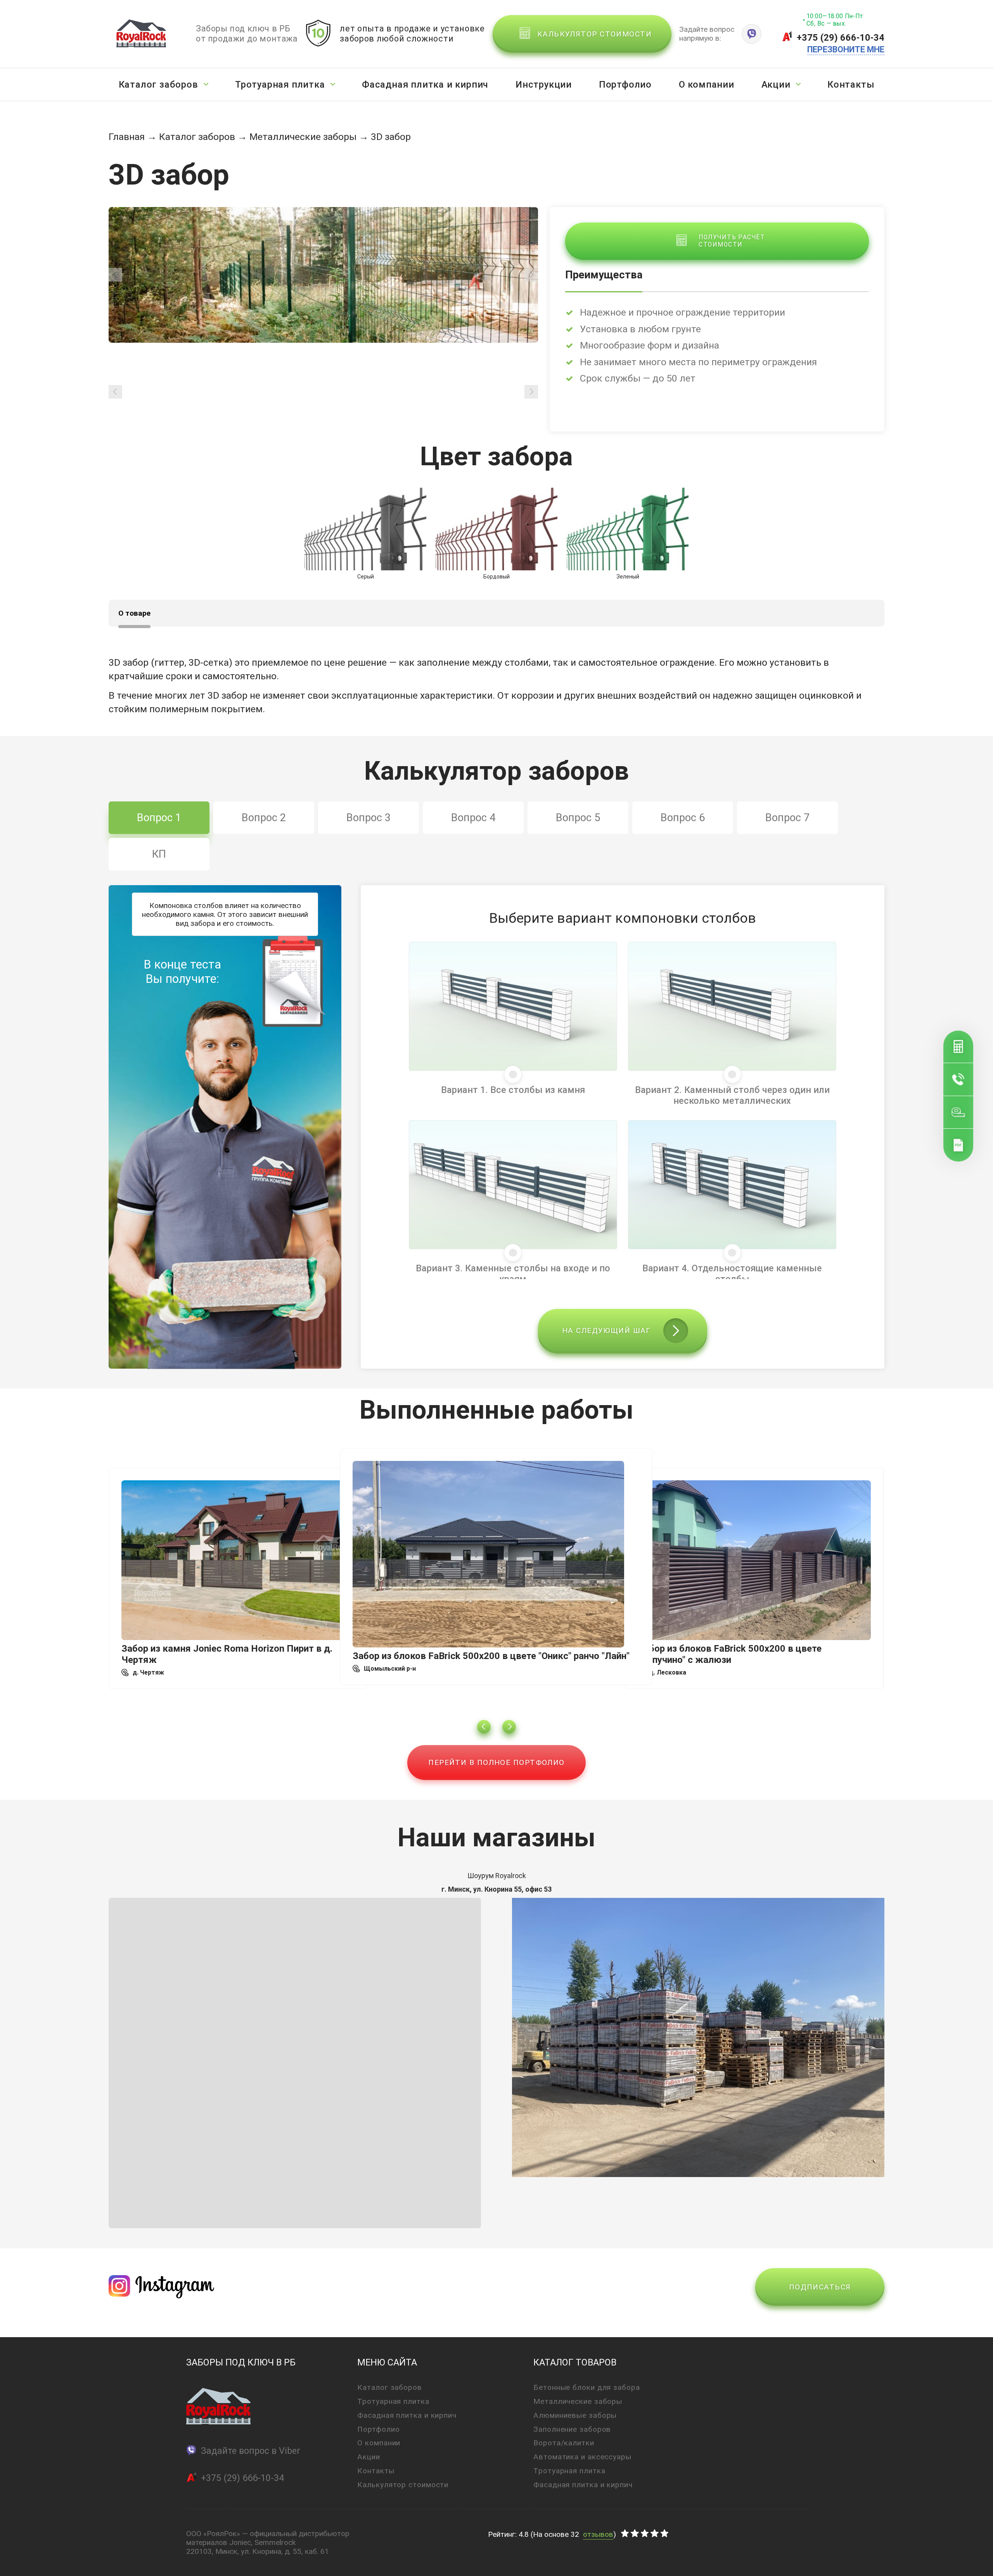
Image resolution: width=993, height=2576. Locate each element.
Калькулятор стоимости (403, 2485)
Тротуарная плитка (280, 85)
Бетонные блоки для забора (587, 2387)
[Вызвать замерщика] (958, 1112)
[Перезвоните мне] (958, 1079)
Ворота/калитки (564, 2443)
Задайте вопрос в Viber (251, 2451)
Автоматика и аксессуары (582, 2457)
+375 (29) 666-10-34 (841, 38)
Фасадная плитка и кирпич (425, 85)
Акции (776, 85)
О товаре (134, 613)
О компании (707, 85)
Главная (127, 137)
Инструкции (544, 85)
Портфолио (625, 85)
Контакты (851, 85)
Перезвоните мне (846, 49)
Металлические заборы (303, 137)
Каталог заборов (158, 85)
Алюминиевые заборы (575, 2415)
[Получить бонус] (958, 1145)
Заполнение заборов (572, 2429)
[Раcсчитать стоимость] (958, 1047)
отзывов (598, 2534)
